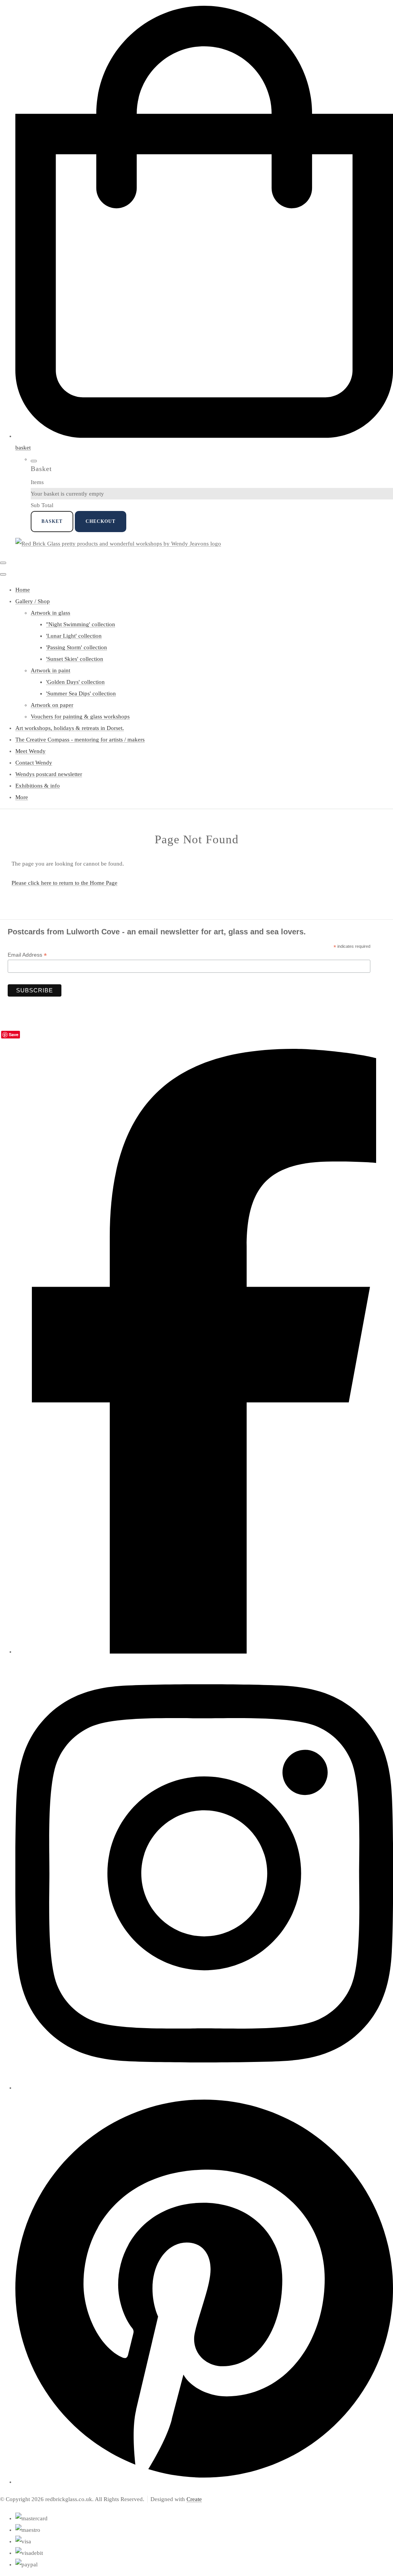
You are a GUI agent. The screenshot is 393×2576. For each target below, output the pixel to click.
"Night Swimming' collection (81, 624)
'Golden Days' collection (75, 682)
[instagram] (204, 2088)
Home (23, 590)
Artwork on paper (52, 705)
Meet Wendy (31, 751)
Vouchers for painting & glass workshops (80, 717)
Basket (52, 521)
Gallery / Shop (33, 601)
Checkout (101, 521)
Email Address (27, 955)
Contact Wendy (34, 763)
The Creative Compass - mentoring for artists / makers (80, 740)
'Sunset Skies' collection (75, 659)
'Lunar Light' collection (74, 636)
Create (194, 2499)
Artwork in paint (50, 670)
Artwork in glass (50, 613)
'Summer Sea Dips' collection (81, 693)
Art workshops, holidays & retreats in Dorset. (70, 728)
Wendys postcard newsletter (49, 774)
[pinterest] (204, 2482)
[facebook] (204, 1652)
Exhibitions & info (38, 786)
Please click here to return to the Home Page (64, 883)
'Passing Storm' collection (77, 647)
